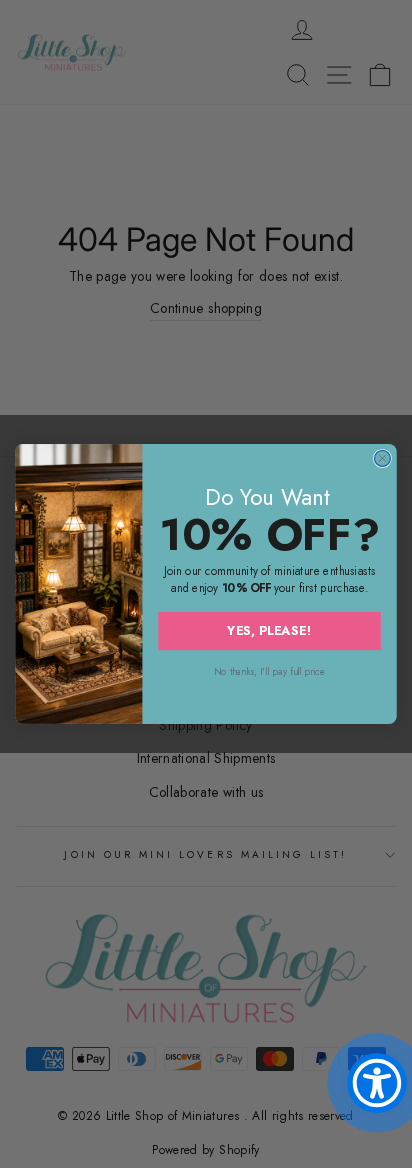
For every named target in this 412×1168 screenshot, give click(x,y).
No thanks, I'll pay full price (269, 672)
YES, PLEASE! (269, 630)
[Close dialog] (382, 458)
